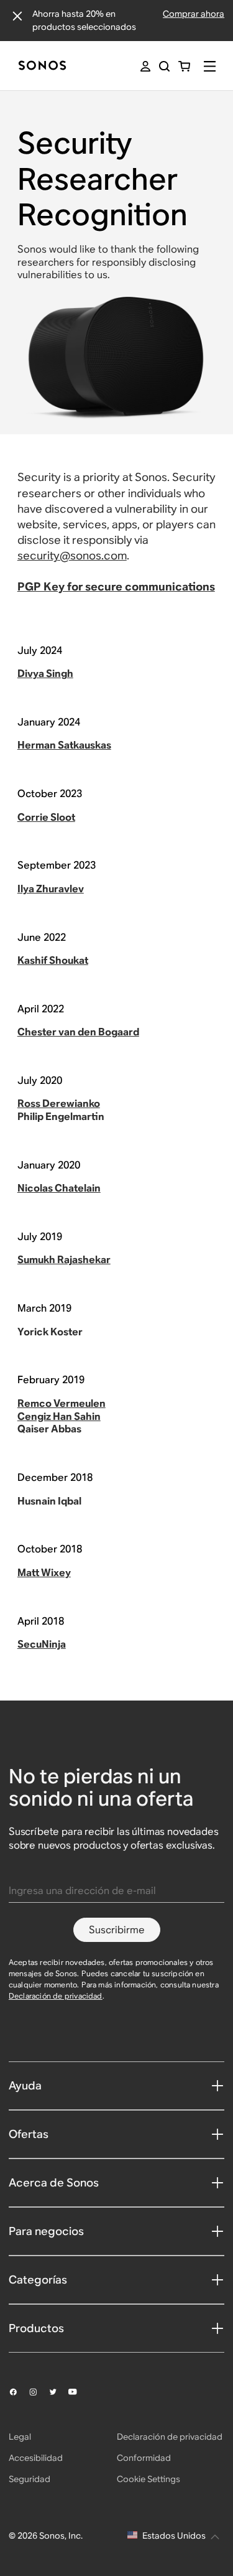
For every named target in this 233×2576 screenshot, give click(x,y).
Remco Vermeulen (62, 1403)
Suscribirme (117, 1930)
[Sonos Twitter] (58, 2392)
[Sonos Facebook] (19, 2392)
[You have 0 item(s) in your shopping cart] (184, 66)
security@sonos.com (72, 555)
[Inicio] (42, 66)
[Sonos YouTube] (78, 2392)
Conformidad (144, 2458)
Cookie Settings (148, 2479)
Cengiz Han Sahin (59, 1416)
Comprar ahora (194, 14)
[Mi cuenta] (145, 66)
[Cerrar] (17, 16)
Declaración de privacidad (56, 1996)
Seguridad (30, 2479)
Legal (20, 2437)
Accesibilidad (36, 2458)
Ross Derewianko (59, 1104)
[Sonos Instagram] (39, 2392)
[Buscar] (164, 66)
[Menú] (210, 66)
